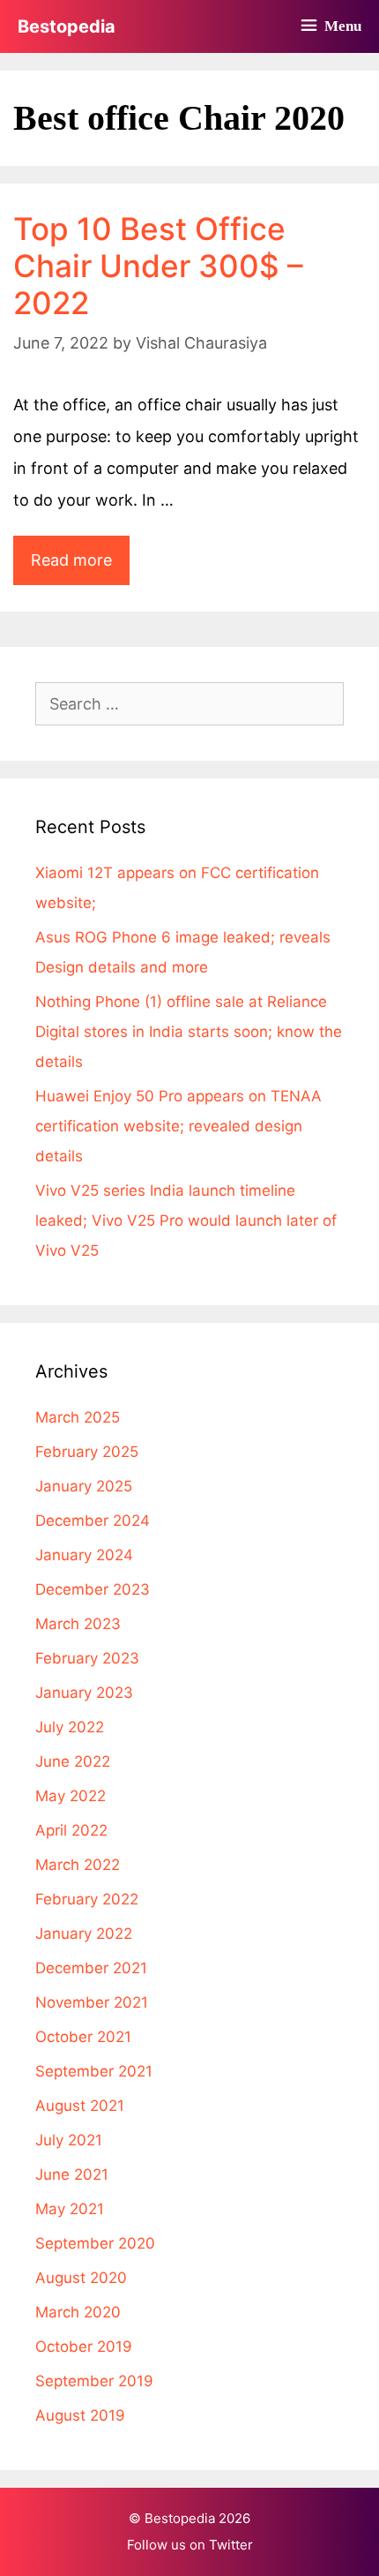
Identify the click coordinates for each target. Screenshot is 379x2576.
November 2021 (92, 2002)
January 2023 (84, 1693)
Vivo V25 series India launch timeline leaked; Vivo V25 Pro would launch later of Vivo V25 (186, 1220)
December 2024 (93, 1521)
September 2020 (95, 2243)
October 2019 (84, 2347)
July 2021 (69, 2140)
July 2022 (70, 1727)
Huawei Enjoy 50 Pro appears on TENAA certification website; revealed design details (178, 1126)
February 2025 (87, 1452)
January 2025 (84, 1486)
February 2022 (87, 1899)
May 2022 (71, 1796)
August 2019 (80, 2415)
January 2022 (84, 1934)
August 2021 (80, 2106)
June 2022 (73, 1761)
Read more (80, 567)
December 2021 (91, 1968)
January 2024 (84, 1555)
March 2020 (78, 2312)
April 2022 (71, 1830)
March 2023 (78, 1624)
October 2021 (83, 2037)
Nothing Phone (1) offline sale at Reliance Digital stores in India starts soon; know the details (189, 1032)
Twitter (231, 2545)
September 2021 (94, 2071)
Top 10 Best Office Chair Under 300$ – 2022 (158, 266)
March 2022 (78, 1865)
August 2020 (81, 2278)
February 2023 (87, 1658)
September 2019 (94, 2381)
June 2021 (72, 2174)
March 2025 (78, 1417)
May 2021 (70, 2209)
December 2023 (93, 1589)
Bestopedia (67, 26)
